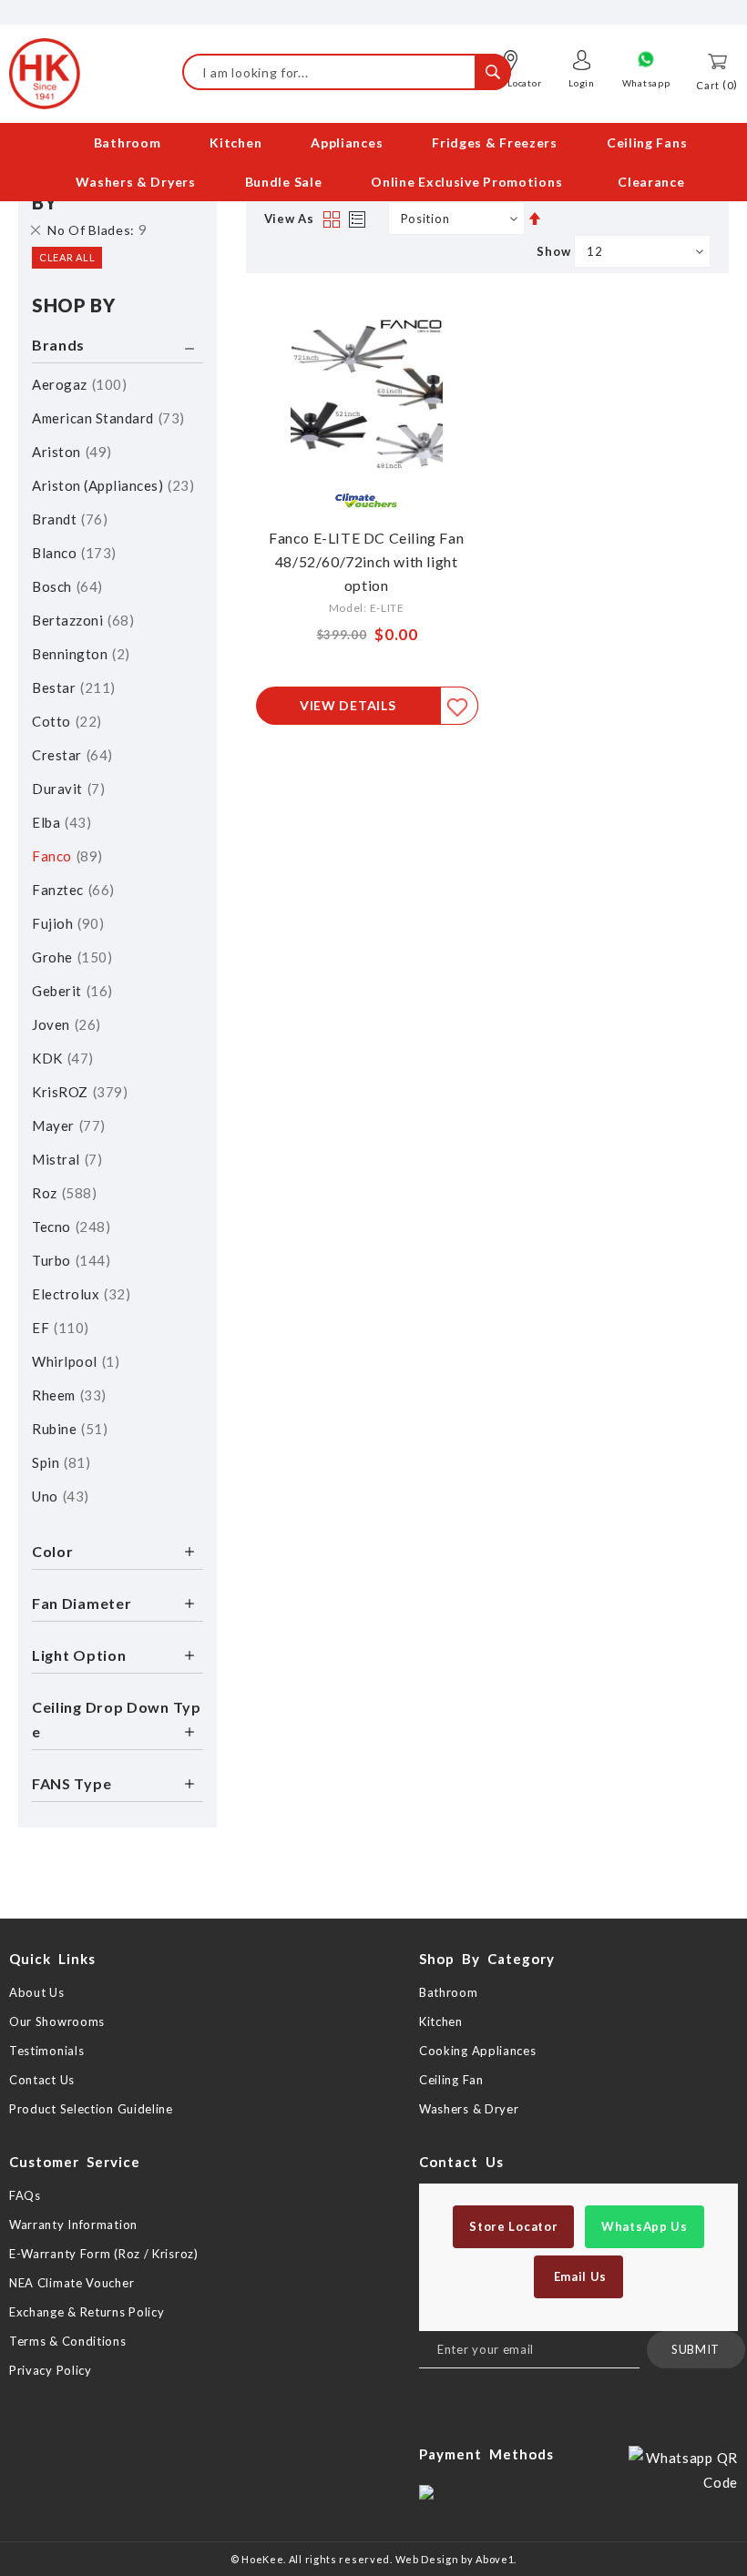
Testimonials (46, 2051)
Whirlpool (73, 1361)
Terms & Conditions (68, 2341)
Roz (62, 1193)
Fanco (65, 856)
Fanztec (71, 890)
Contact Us (42, 2080)
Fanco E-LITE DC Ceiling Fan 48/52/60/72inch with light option (366, 561)
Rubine (67, 1429)
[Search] (493, 72)
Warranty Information (73, 2225)
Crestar (70, 755)
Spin (59, 1462)
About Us (37, 1992)
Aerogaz (77, 384)
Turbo (69, 1260)
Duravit (66, 789)
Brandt (67, 519)
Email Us (578, 2276)
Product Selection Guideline (91, 2109)
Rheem (67, 1395)
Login (582, 83)
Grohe (70, 957)
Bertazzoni (81, 620)
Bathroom (449, 1992)
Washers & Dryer (469, 2109)
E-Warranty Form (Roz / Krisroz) (104, 2254)
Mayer (66, 1125)
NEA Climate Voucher (72, 2283)
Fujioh (66, 923)
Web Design (427, 2559)
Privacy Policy (51, 2370)
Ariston (69, 452)
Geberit (70, 991)
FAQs (25, 2195)
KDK (60, 1058)
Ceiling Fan (451, 2080)
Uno (58, 1496)
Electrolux (79, 1294)
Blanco (72, 553)
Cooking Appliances (478, 2051)
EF (58, 1328)
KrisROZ (77, 1092)
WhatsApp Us (645, 2226)
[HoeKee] (45, 74)
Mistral (65, 1159)
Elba (59, 822)
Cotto (64, 721)
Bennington (78, 654)
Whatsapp (646, 83)
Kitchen (441, 2021)
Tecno (69, 1227)
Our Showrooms (57, 2021)
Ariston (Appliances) (111, 485)
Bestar (71, 687)
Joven (64, 1024)
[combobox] (347, 72)
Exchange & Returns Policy (87, 2312)
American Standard (106, 418)
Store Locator (513, 2226)
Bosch (65, 586)
